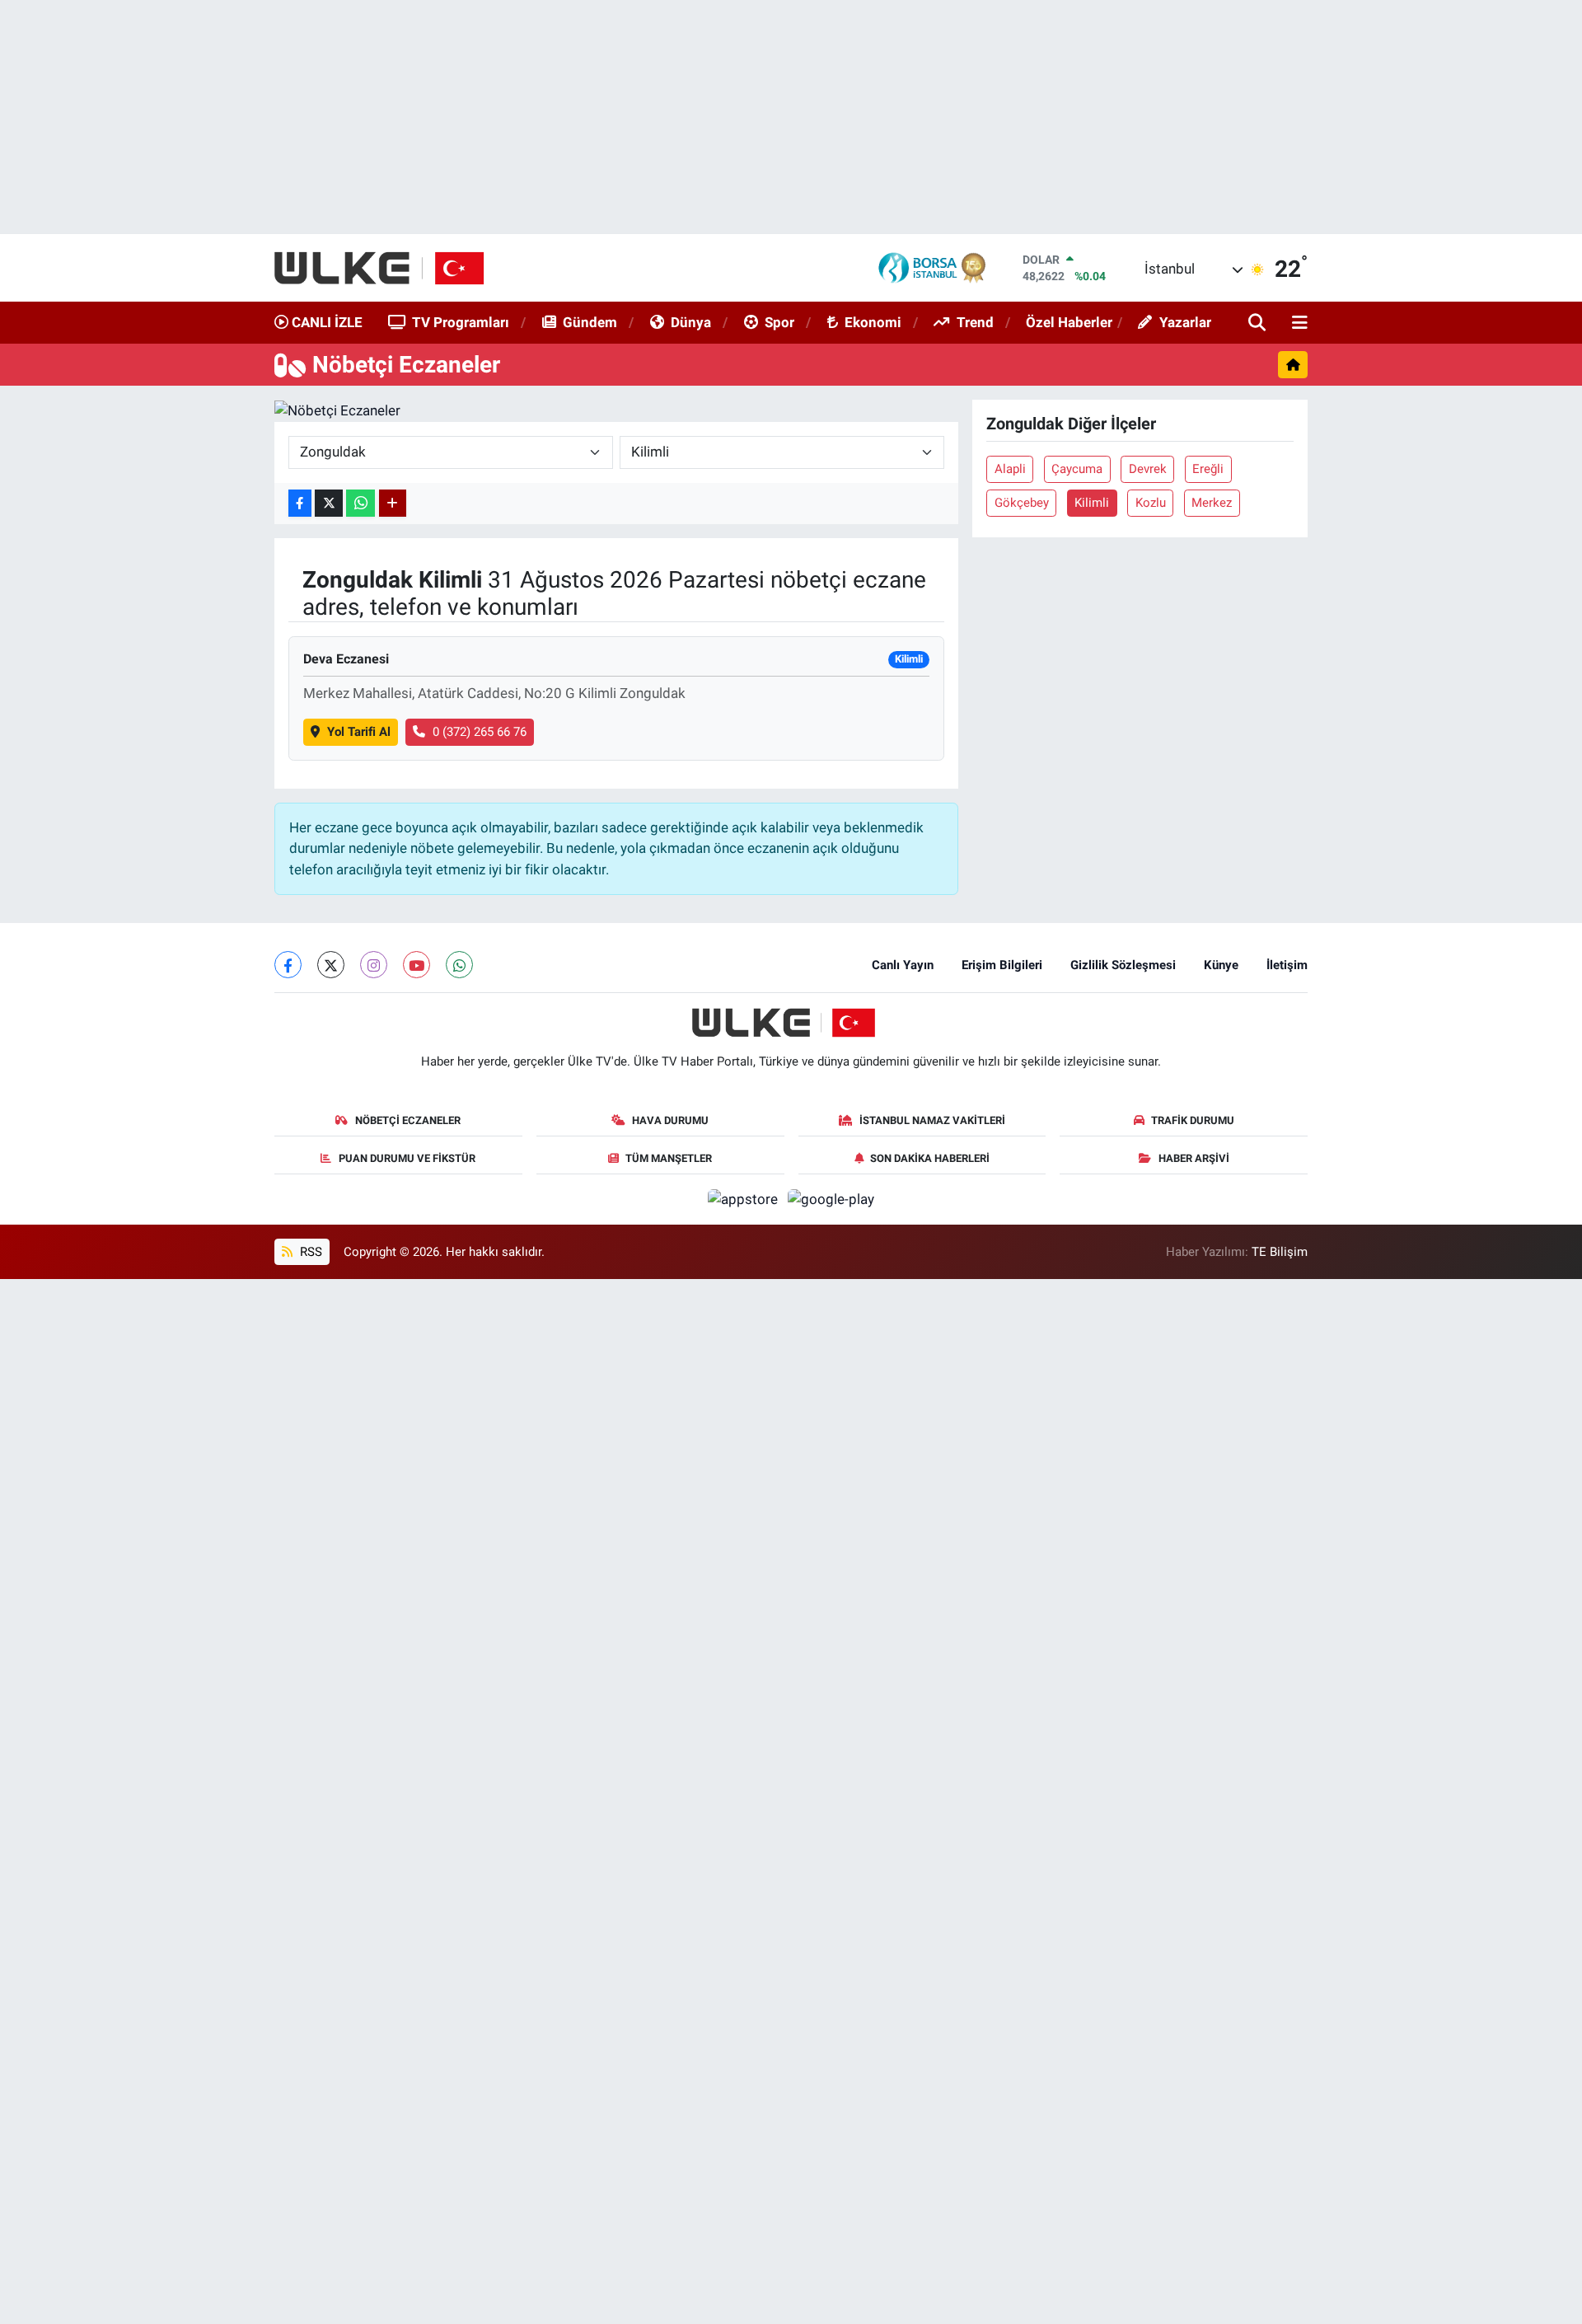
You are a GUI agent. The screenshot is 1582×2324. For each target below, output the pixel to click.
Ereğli (1208, 469)
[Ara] (1259, 323)
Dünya (691, 322)
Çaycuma (1077, 469)
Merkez (1212, 503)
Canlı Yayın (903, 965)
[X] (331, 965)
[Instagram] (374, 965)
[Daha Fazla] (393, 503)
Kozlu (1151, 503)
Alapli (1010, 469)
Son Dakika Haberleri (930, 1158)
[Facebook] (288, 965)
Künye (1221, 965)
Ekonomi (873, 322)
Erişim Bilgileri (1002, 965)
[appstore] (745, 1198)
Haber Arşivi (1194, 1158)
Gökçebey (1022, 503)
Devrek (1148, 469)
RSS (309, 1252)
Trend (975, 322)
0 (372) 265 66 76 (480, 732)
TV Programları (461, 322)
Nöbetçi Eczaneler (408, 1120)
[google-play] (831, 1198)
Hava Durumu (670, 1120)
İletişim (1287, 965)
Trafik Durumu (1193, 1120)
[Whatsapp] (459, 965)
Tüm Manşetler (669, 1158)
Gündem (590, 322)
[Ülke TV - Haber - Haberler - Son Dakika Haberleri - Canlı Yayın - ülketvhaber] (388, 268)
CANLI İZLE (325, 322)
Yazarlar (1185, 322)
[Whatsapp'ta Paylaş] (360, 503)
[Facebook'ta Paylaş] (300, 503)
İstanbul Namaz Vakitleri (932, 1120)
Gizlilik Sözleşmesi (1123, 965)
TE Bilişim (1280, 1252)
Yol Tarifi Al (359, 732)
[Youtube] (417, 965)
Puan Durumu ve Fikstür (407, 1158)
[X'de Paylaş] (329, 503)
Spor (779, 322)
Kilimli (1092, 503)
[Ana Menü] (1297, 323)
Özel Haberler (1069, 322)
